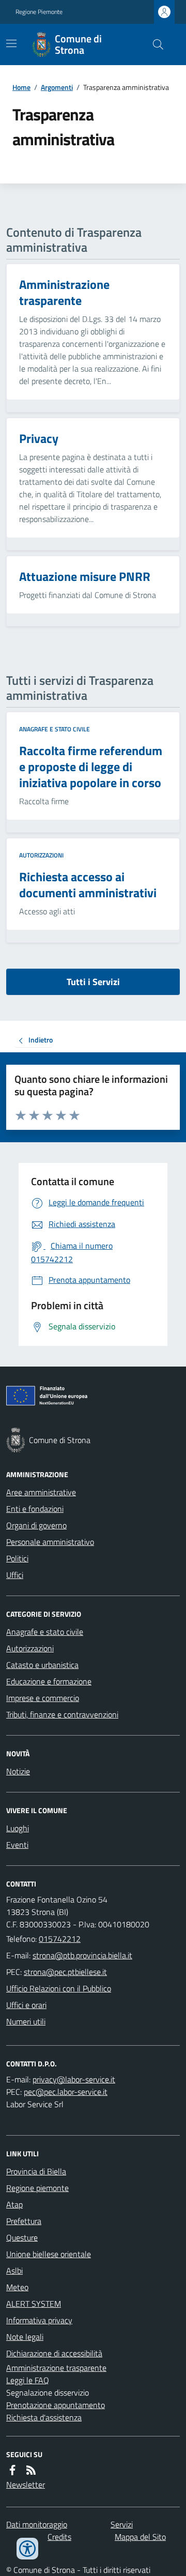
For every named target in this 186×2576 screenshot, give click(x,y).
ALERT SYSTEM (34, 2304)
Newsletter (26, 2485)
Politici (17, 1558)
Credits (59, 2537)
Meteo (17, 2287)
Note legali (25, 2337)
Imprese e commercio (43, 1698)
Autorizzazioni (41, 855)
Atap (14, 2204)
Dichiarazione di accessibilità (54, 2353)
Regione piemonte (37, 2188)
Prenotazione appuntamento (56, 2405)
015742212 (60, 1939)
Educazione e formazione (49, 1681)
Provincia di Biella (36, 2171)
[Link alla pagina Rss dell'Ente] (31, 2470)
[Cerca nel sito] (154, 44)
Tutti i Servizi (93, 982)
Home (21, 87)
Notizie (18, 1771)
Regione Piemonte (39, 12)
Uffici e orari (26, 2005)
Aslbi (14, 2271)
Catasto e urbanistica (42, 1665)
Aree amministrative (41, 1492)
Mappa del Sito (140, 2537)
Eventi (17, 1845)
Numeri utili (26, 2021)
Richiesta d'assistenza (44, 2417)
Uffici (15, 1575)
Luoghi (18, 1828)
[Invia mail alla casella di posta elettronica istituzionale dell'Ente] (82, 1955)
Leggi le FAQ (28, 2380)
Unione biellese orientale (49, 2254)
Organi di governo (36, 1525)
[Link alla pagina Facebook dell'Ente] (12, 2470)
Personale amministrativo (50, 1542)
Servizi (122, 2524)
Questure (22, 2237)
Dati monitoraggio (37, 2524)
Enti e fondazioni (35, 1509)
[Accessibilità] (27, 2549)
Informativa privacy (39, 2320)
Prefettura (24, 2221)
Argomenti (57, 87)
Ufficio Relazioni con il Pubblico (59, 1988)
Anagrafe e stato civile (55, 729)
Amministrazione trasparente (56, 2368)
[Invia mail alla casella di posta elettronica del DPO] (74, 2079)
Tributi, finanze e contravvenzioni (62, 1714)
